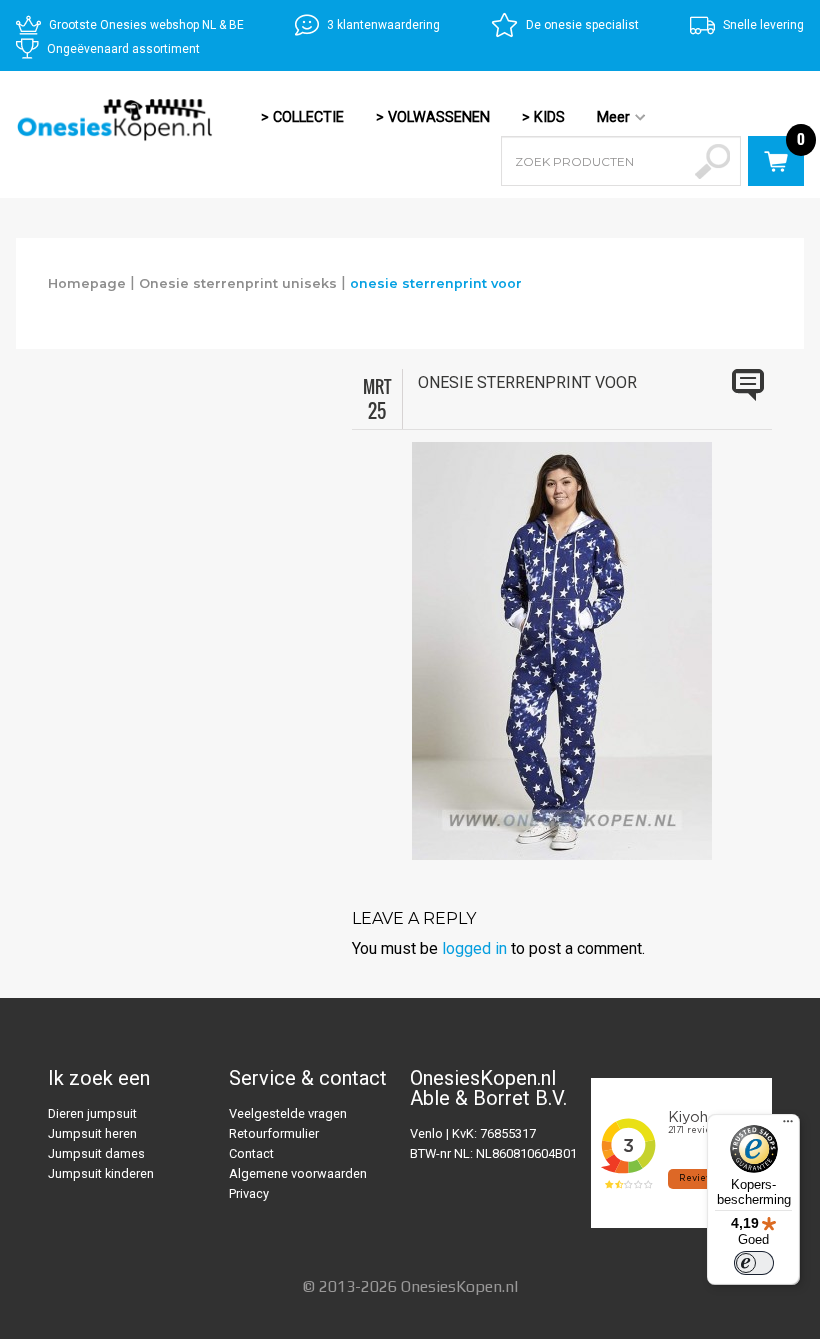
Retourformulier (274, 1133)
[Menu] (788, 1126)
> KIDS (543, 117)
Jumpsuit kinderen (101, 1173)
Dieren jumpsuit (92, 1113)
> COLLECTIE (302, 117)
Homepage (87, 283)
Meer (605, 119)
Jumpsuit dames (96, 1153)
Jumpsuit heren (92, 1133)
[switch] (754, 1263)
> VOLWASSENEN (433, 117)
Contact (251, 1153)
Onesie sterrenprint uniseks (238, 283)
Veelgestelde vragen (288, 1113)
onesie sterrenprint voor (436, 283)
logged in (474, 948)
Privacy (249, 1193)
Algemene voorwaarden (298, 1173)
